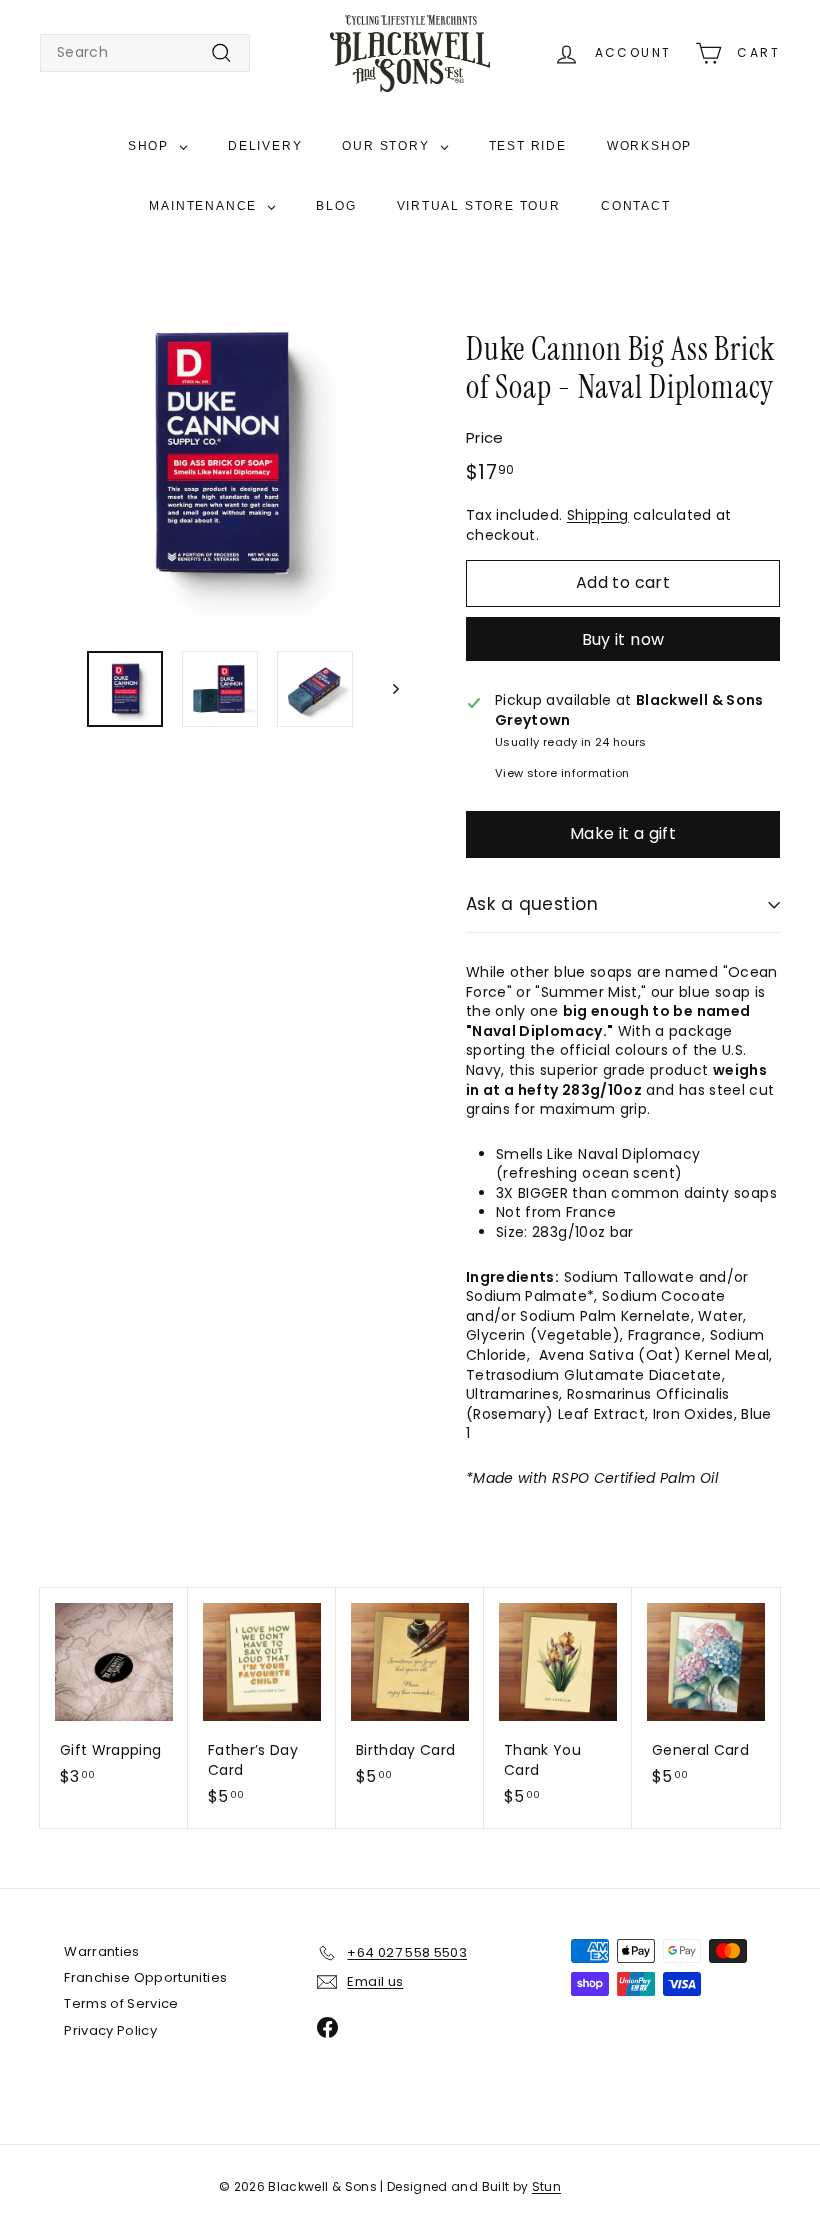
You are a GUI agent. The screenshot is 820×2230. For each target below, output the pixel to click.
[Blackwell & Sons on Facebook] (327, 2027)
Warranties (102, 1951)
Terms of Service (121, 2003)
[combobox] (145, 53)
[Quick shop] (179, 1601)
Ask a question (532, 904)
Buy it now (623, 639)
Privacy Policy (110, 2030)
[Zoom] (219, 454)
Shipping (598, 515)
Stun (546, 2186)
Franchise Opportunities (145, 1977)
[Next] (386, 689)
